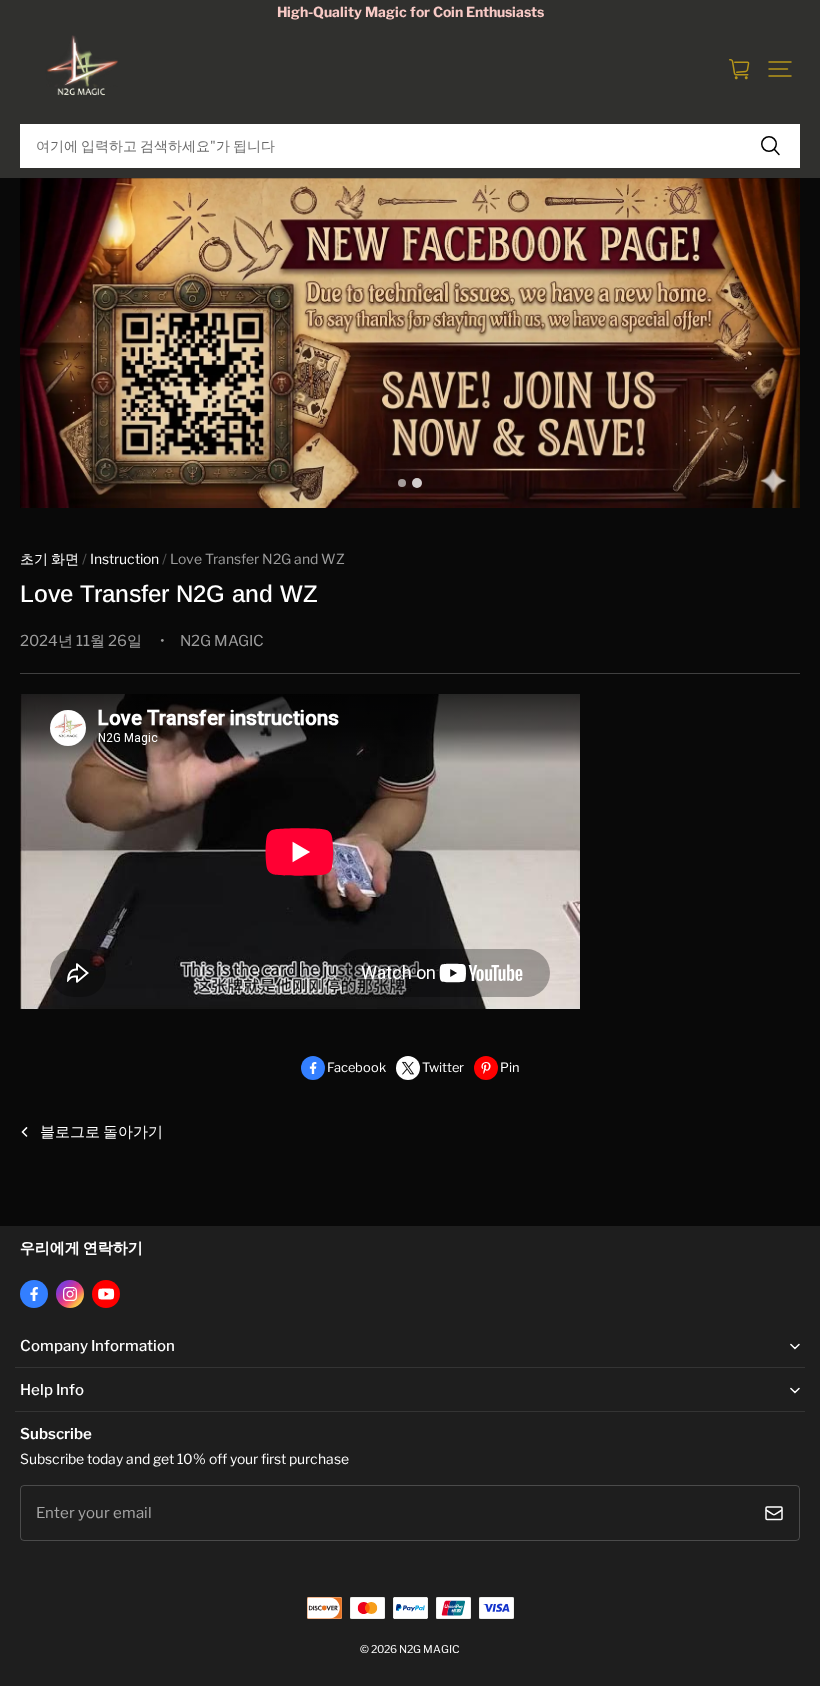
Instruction (124, 559)
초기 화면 (49, 559)
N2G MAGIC (429, 1649)
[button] (780, 69)
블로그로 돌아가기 (101, 1132)
